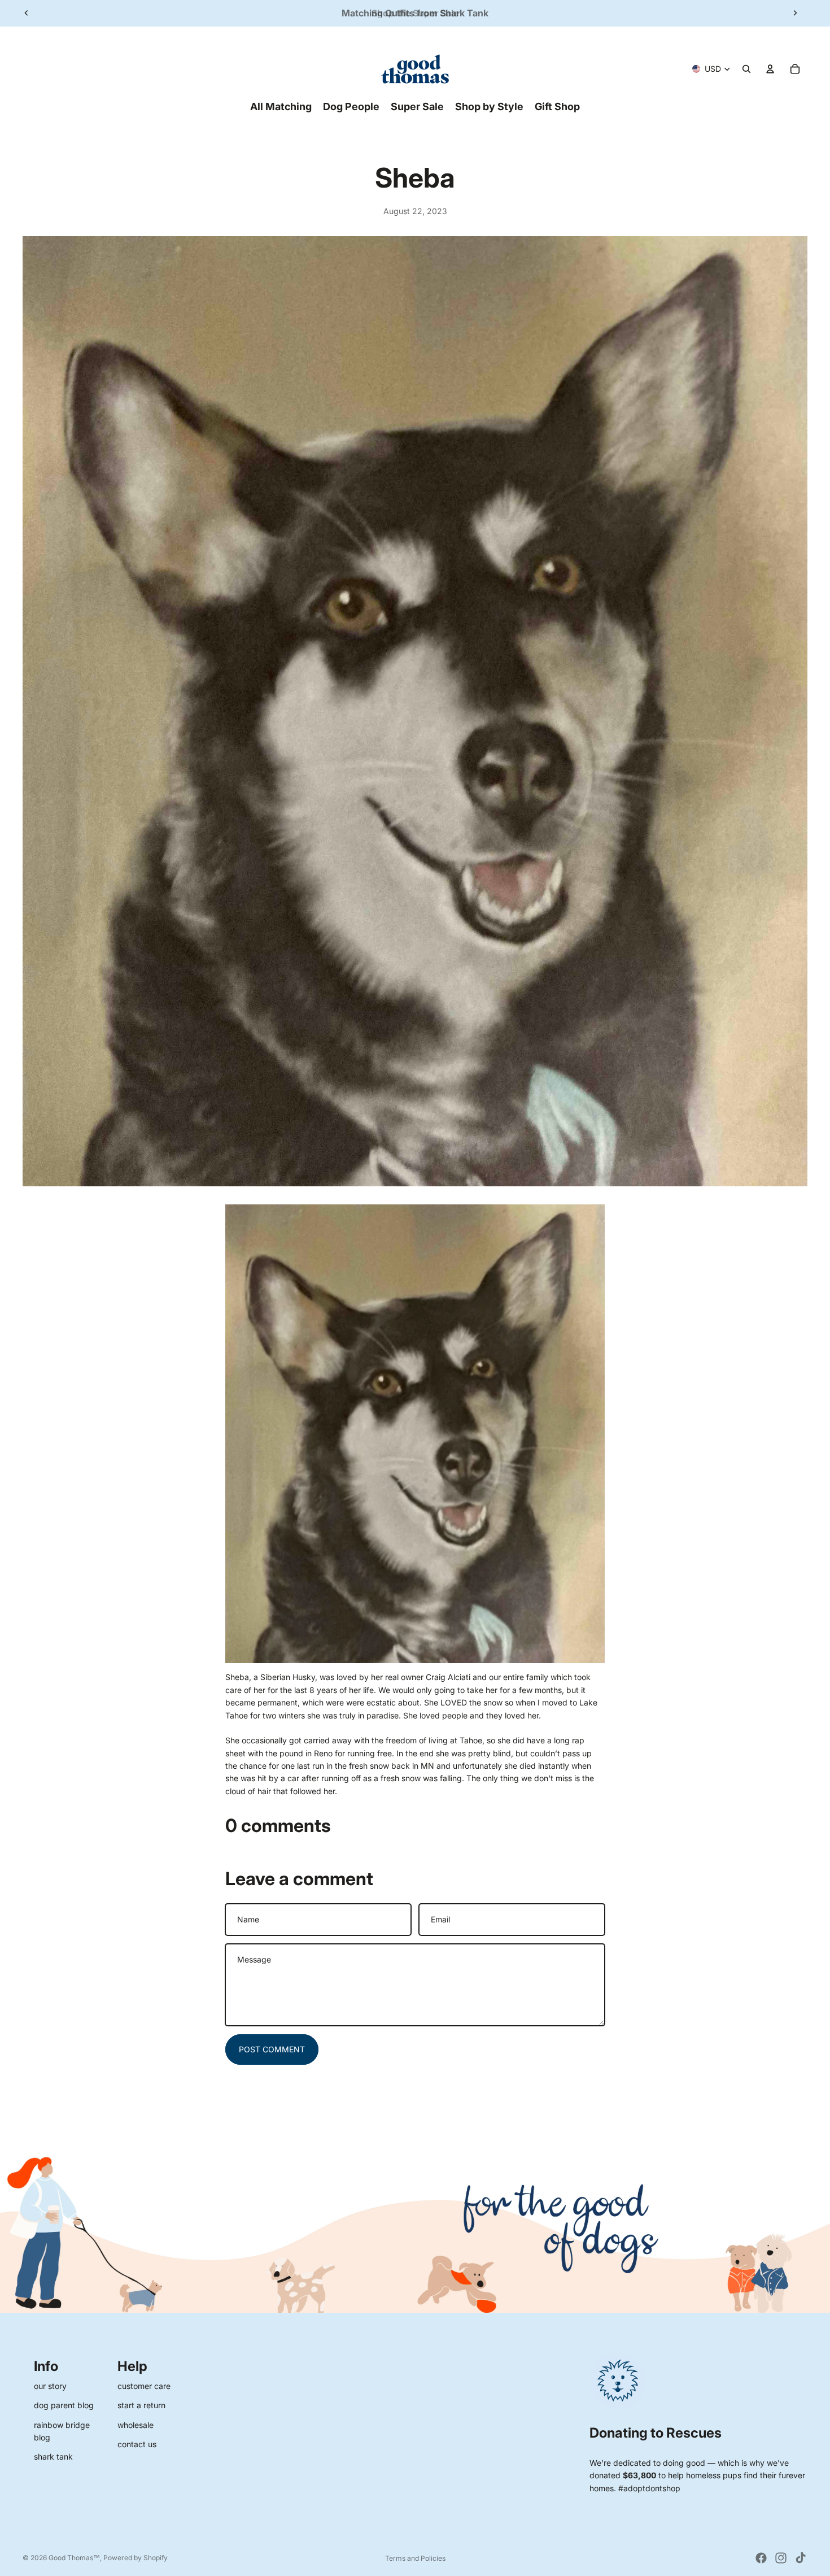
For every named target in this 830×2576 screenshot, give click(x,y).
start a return (141, 2405)
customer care (144, 2386)
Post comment (272, 2049)
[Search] (746, 69)
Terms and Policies (415, 2558)
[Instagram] (781, 2558)
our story (50, 2386)
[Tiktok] (801, 2558)
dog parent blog (64, 2405)
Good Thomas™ (74, 2558)
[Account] (770, 69)
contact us (137, 2444)
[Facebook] (761, 2558)
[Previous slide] (27, 13)
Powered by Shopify (136, 2558)
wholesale (136, 2425)
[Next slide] (795, 13)
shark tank (53, 2457)
